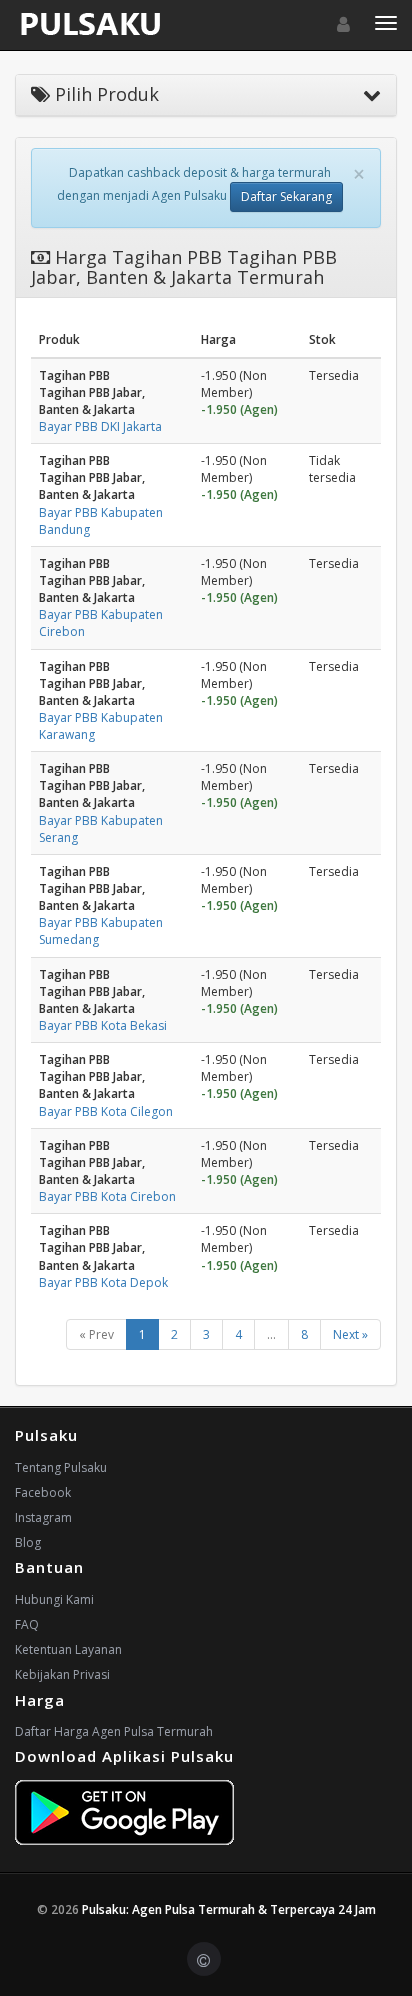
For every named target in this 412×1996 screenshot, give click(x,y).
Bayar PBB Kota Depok (103, 1282)
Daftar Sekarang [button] (286, 196)
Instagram (43, 1517)
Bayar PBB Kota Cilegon (106, 1111)
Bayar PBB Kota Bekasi (103, 1025)
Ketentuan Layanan (68, 1649)
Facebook (43, 1492)
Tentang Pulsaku (61, 1467)
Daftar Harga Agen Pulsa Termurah (114, 1731)
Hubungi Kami (54, 1599)
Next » (350, 1334)
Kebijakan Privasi (62, 1674)
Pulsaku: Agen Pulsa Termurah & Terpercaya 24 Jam (229, 1909)
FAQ (27, 1624)
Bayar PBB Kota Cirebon (107, 1196)
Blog (28, 1542)
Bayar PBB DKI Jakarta (100, 426)
